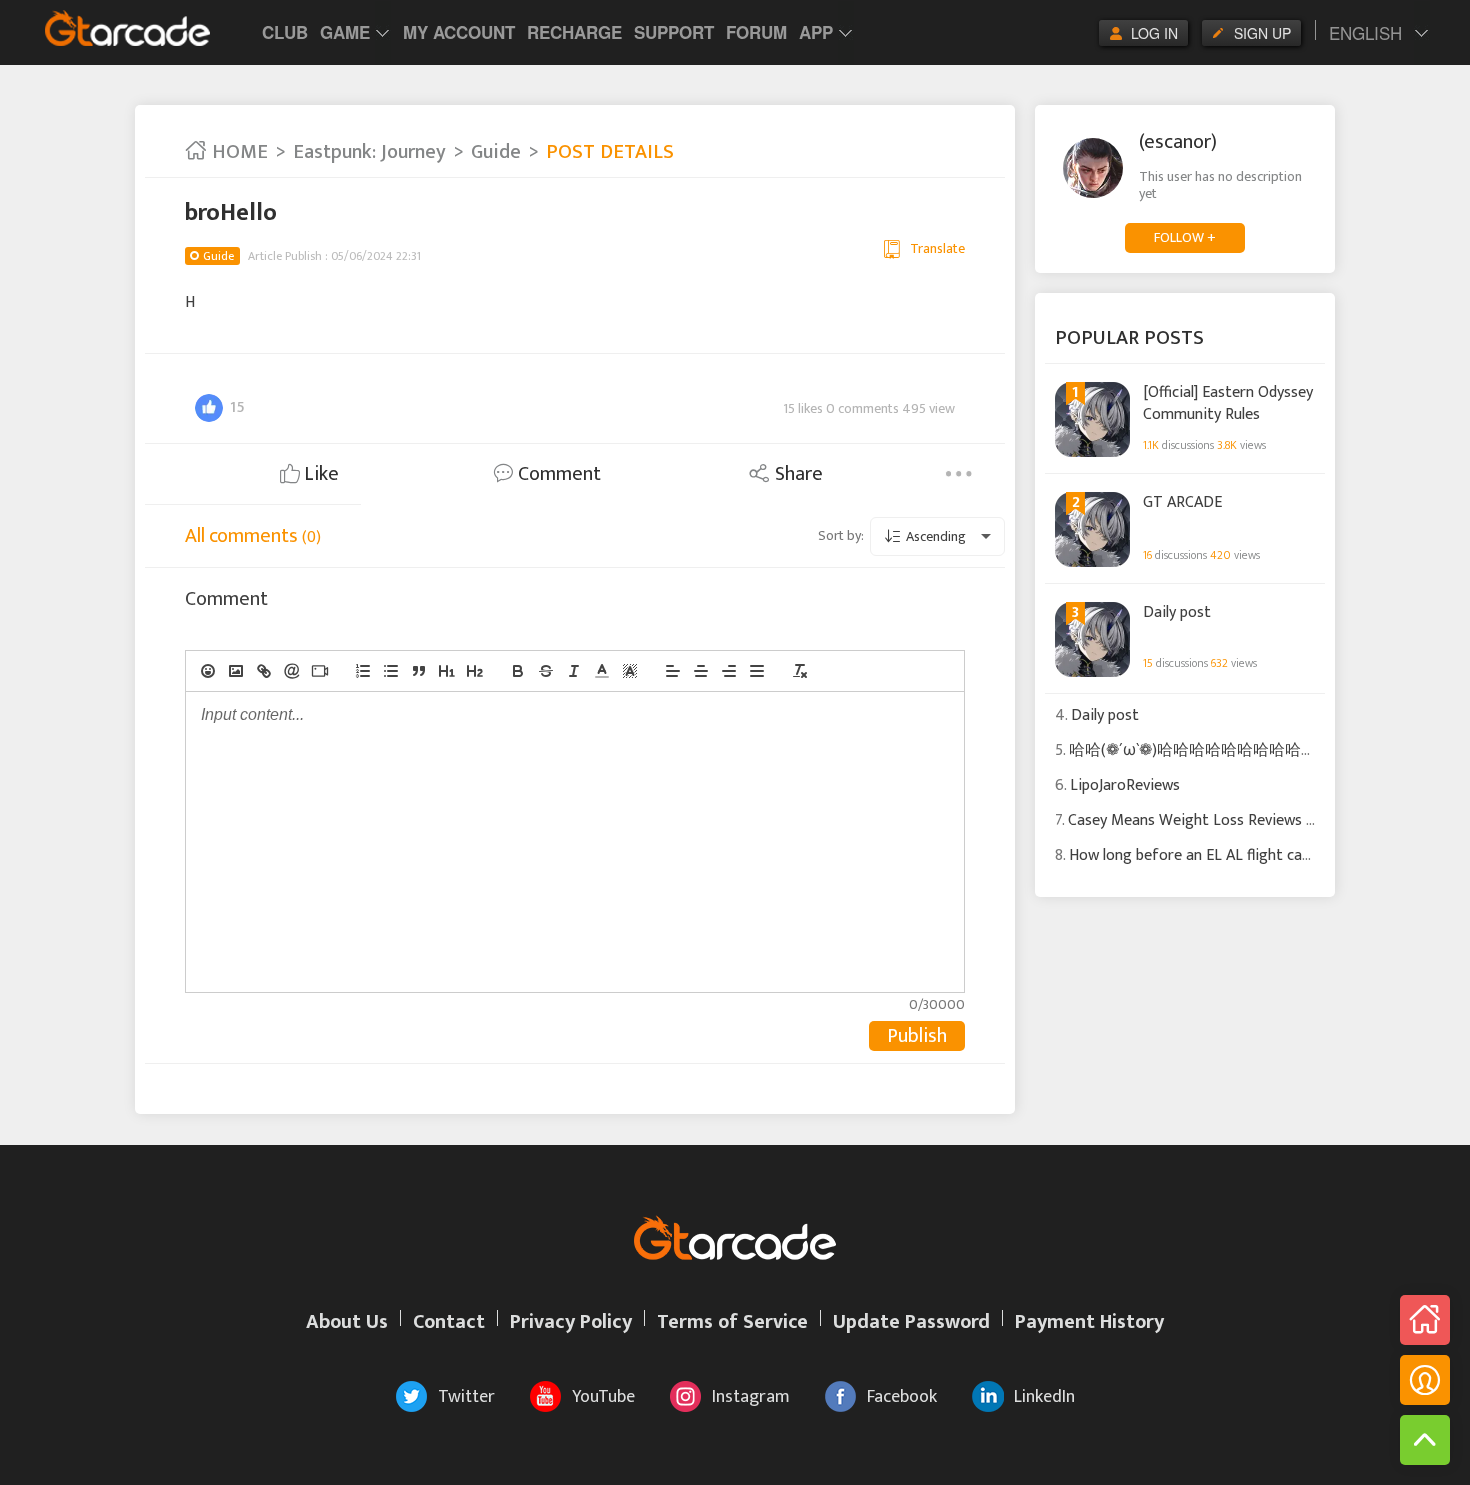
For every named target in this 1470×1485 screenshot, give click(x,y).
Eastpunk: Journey (369, 152)
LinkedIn (1044, 1397)
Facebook (902, 1397)
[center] (701, 671)
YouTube (603, 1397)
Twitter (466, 1397)
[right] (729, 671)
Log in (1154, 33)
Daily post (1177, 613)
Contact (449, 1322)
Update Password (911, 1322)
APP (816, 32)
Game (345, 32)
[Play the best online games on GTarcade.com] (128, 28)
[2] (475, 671)
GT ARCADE (1182, 503)
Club (285, 32)
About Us (347, 1322)
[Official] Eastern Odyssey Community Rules (1228, 402)
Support (674, 32)
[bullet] (391, 671)
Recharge (574, 32)
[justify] (757, 671)
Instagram (751, 1397)
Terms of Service (732, 1322)
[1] (447, 671)
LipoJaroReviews (1125, 785)
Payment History (1089, 1322)
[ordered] (363, 671)
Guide (496, 152)
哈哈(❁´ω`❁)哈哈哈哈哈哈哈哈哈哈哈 (1201, 750)
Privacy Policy (571, 1322)
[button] (602, 671)
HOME (237, 152)
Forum (756, 32)
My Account (459, 32)
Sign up (1262, 33)
